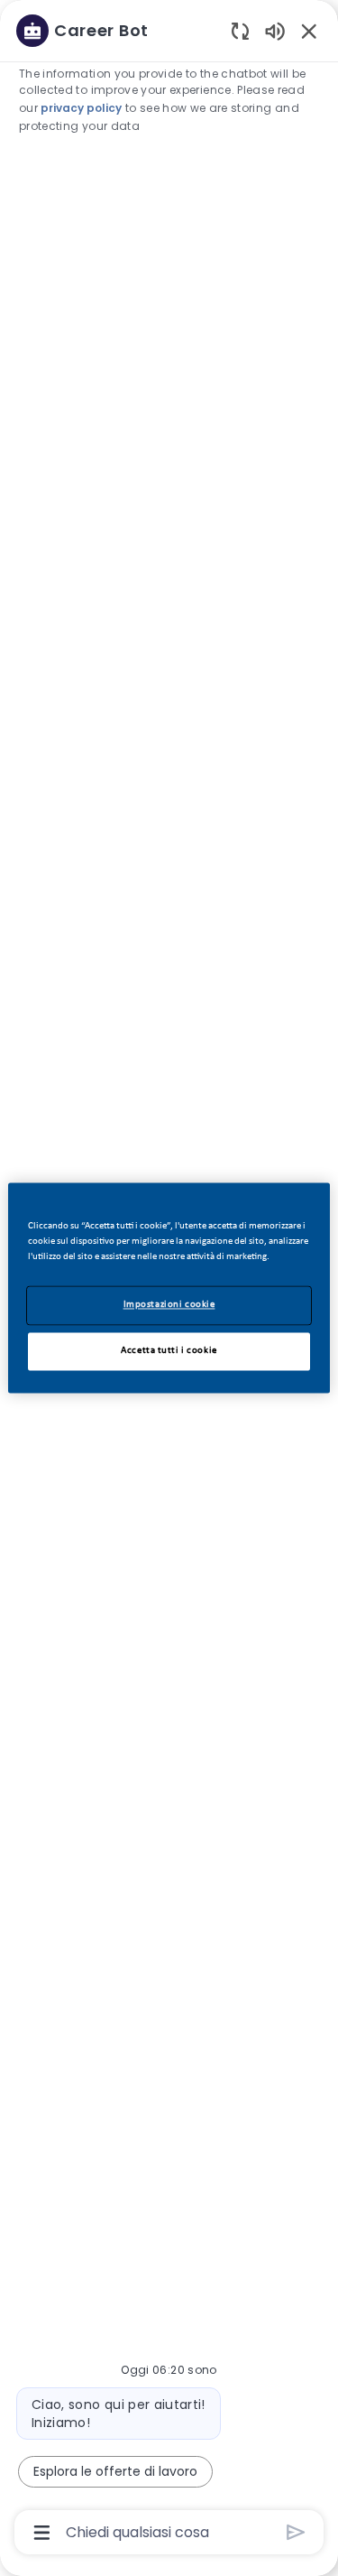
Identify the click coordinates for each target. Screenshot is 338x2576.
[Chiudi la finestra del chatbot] (309, 31)
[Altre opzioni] (42, 2533)
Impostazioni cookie (169, 1305)
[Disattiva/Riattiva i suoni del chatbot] (275, 30)
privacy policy (81, 108)
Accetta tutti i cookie (169, 1351)
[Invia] (296, 2532)
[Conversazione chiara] (240, 30)
